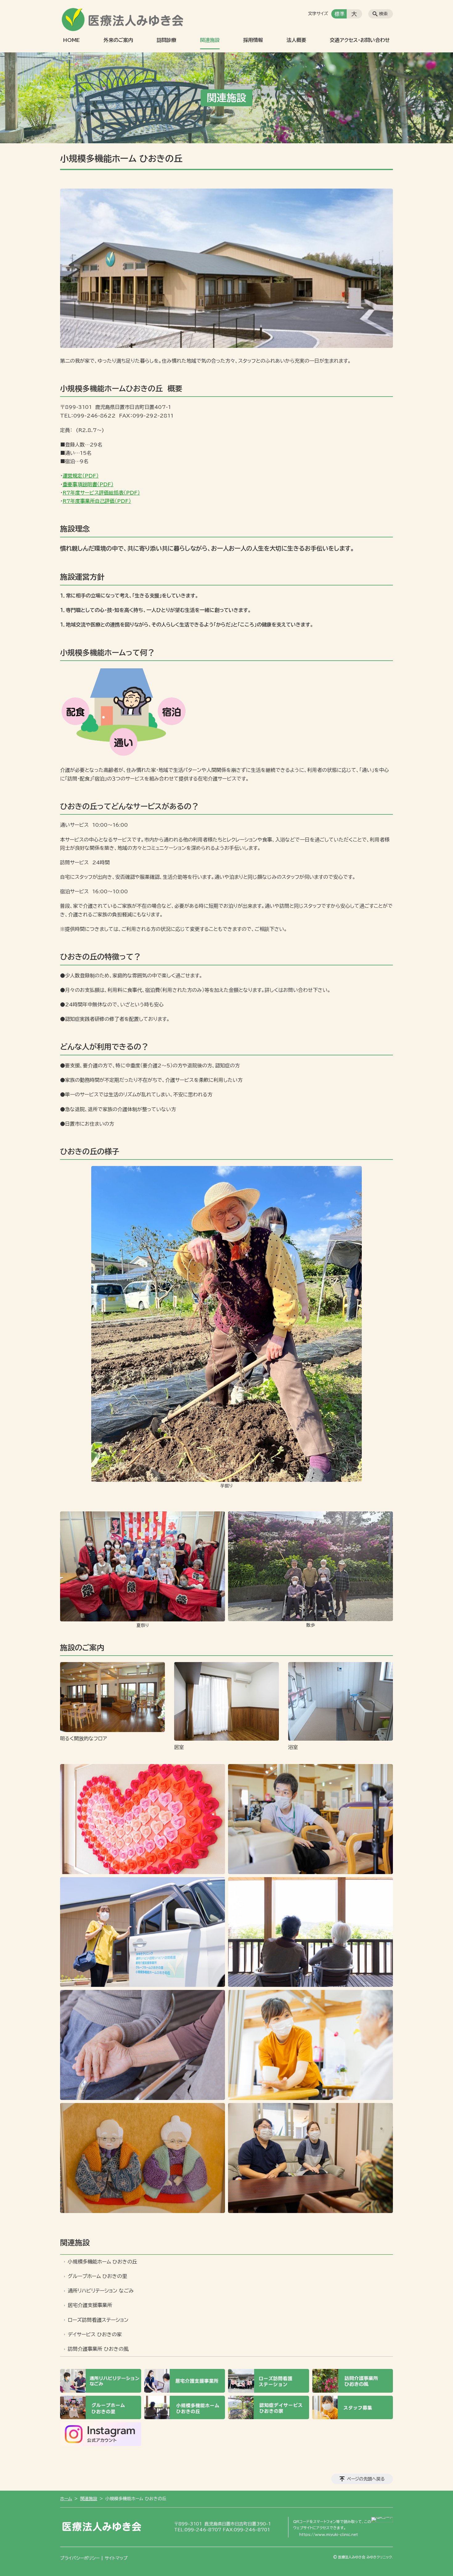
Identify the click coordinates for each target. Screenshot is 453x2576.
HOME (71, 40)
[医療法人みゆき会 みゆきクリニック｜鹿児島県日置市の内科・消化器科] (125, 18)
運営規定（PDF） (81, 476)
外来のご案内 (118, 40)
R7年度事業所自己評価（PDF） (97, 501)
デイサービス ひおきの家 (95, 2334)
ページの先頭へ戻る (366, 2479)
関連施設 (210, 40)
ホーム (66, 2499)
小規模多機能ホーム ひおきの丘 (102, 2262)
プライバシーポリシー (80, 2558)
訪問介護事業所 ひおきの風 (98, 2349)
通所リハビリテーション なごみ (101, 2291)
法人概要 (296, 40)
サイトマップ (116, 2558)
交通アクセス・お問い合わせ (360, 40)
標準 (340, 14)
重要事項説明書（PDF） (88, 484)
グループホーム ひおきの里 (97, 2276)
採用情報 (253, 40)
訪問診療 (166, 40)
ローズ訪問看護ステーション (98, 2320)
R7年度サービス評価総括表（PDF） (101, 493)
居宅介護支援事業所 (90, 2305)
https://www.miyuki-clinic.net (329, 2534)
